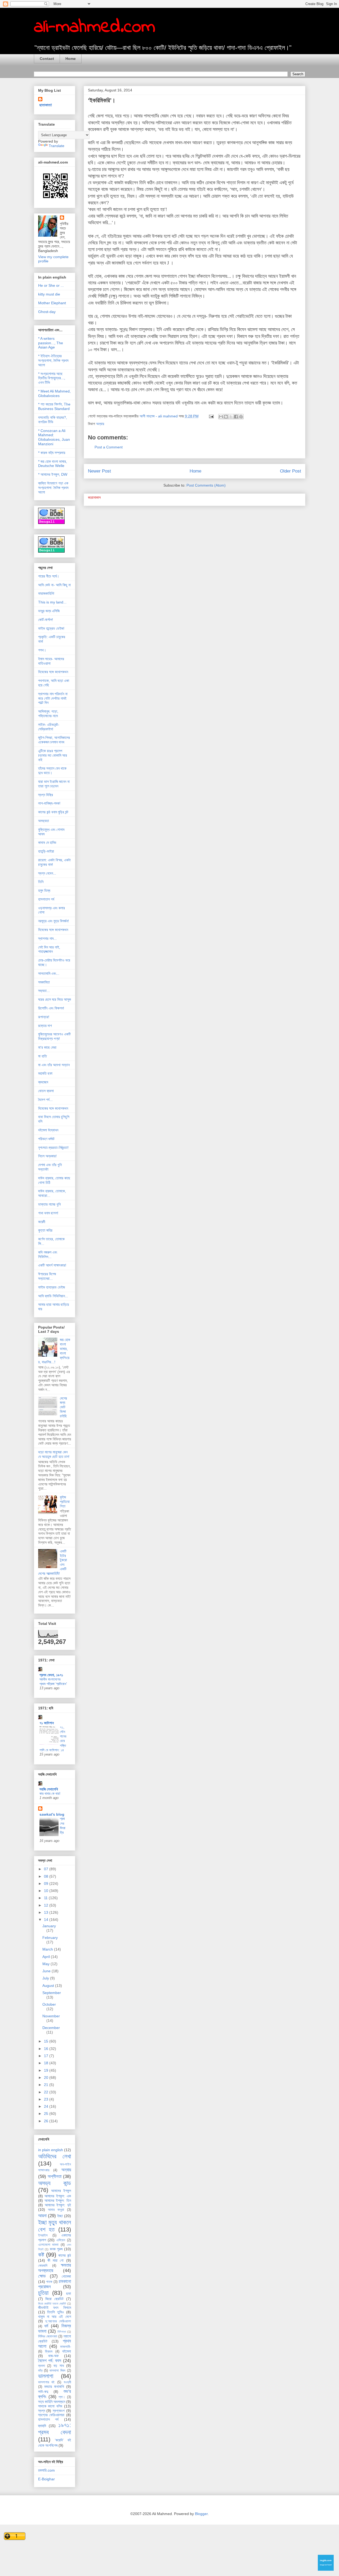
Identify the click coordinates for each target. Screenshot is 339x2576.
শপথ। (42, 650)
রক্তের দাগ (45, 1026)
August (49, 1986)
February (50, 1938)
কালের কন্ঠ (65, 2255)
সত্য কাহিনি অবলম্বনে (52, 2402)
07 (47, 1869)
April (47, 1957)
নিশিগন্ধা (62, 2332)
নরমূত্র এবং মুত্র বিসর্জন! (53, 921)
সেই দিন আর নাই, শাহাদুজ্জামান (49, 949)
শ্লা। (62, 2397)
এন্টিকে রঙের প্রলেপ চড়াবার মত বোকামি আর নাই (53, 755)
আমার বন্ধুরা (56, 2210)
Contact (47, 59)
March (48, 1949)
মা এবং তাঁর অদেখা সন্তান (54, 1065)
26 (47, 2121)
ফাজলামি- (66, 2347)
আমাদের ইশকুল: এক (58, 2196)
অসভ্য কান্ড (55, 2183)
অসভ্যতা (44, 821)
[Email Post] (211, 416)
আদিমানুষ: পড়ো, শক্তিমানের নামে (48, 714)
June (47, 1971)
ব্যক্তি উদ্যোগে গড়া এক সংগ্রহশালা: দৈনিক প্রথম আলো (53, 488)
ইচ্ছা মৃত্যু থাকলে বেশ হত (55, 2226)
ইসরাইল (43, 2235)
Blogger (201, 2514)
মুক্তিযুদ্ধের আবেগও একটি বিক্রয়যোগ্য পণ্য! (54, 1036)
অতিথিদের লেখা (55, 2156)
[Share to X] (231, 417)
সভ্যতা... (44, 991)
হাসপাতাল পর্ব (46, 899)
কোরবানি (43, 2266)
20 (47, 2077)
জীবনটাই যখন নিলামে (55, 2308)
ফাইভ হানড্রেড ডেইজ (52, 1287)
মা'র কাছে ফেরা (47, 1047)
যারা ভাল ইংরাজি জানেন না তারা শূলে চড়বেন (54, 784)
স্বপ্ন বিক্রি (46, 795)
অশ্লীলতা (55, 2176)
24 (47, 2106)
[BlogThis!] (226, 417)
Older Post (291, 471)
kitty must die (49, 294)
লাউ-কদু (43, 2392)
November (51, 2016)
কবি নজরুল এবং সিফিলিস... (48, 1254)
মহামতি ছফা (45, 1073)
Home (71, 59)
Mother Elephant (52, 303)
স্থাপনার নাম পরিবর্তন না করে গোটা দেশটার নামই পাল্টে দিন (53, 698)
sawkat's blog (52, 1814)
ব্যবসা (42, 2366)
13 (47, 1912)
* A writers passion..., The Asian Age (51, 343)
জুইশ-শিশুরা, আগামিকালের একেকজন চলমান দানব (54, 740)
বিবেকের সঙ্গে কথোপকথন (53, 672)
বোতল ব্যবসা (46, 1091)
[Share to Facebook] (236, 417)
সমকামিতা (44, 982)
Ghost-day (47, 312)
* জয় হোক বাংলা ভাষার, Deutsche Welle (53, 464)
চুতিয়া (43, 2293)
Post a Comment (109, 447)
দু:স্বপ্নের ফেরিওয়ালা (58, 2321)
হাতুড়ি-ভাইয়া (46, 851)
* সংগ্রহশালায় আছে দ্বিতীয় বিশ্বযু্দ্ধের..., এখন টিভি (52, 378)
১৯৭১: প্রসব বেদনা (55, 2429)
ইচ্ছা (60, 2216)
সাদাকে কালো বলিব (50, 2406)
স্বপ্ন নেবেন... (47, 873)
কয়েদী (42, 1222)
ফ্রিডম (49, 2352)
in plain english (51, 2150)
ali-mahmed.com (95, 27)
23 (47, 2099)
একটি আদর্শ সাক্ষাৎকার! (52, 1265)
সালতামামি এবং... (49, 973)
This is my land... (52, 602)
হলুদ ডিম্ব (44, 890)
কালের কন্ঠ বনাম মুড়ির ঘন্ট (53, 812)
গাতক (49, 2282)
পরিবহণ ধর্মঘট (46, 1139)
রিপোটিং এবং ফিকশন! (51, 1008)
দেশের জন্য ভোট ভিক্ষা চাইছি (63, 1407)
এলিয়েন (61, 2240)
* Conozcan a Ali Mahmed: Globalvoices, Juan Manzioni (54, 437)
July (46, 1978)
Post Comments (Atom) (206, 485)
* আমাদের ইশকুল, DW (53, 474)
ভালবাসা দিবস (57, 2371)
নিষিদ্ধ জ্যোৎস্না (48, 2336)
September (52, 1993)
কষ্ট (41, 2255)
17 (47, 2056)
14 (47, 1920)
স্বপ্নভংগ (59, 2411)
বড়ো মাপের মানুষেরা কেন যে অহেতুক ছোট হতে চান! (54, 1454)
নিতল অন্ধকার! (47, 1156)
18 (47, 2063)
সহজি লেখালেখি (49, 1789)
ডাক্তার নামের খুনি (49, 1204)
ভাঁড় (40, 2371)
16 (47, 2049)
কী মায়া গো (56, 2260)
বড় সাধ (59, 2366)
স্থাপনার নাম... (47, 938)
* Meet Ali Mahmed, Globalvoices (54, 393)
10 (47, 1891)
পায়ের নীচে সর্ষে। (49, 576)
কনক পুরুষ (56, 2249)
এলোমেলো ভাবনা (48, 2245)
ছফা (69, 2293)
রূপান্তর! (44, 1017)
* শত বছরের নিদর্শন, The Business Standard (54, 406)
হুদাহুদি (42, 2426)
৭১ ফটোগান (47, 1723)
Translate (57, 146)
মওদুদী (67, 2382)
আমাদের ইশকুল (61, 2191)
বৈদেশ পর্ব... (45, 1100)
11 (46, 1898)
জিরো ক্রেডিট (54, 2299)
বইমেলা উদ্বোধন (48, 1130)
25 (47, 2114)
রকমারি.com (46, 2470)
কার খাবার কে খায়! (50, 1794)
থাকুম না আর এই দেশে (55, 2317)
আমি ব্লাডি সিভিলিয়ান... (53, 1296)
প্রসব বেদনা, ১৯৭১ (51, 1675)
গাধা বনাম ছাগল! (48, 1213)
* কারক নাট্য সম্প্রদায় (52, 453)
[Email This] (221, 417)
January (49, 1926)
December (51, 2028)
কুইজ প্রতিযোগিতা (65, 1502)
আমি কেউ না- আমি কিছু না (54, 585)
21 (47, 2085)
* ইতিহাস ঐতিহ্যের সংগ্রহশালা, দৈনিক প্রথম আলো (53, 360)
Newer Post (99, 471)
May (46, 1964)
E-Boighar (46, 2479)
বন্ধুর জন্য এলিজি (49, 611)
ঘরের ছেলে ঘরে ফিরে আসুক (55, 999)
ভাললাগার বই (46, 2382)
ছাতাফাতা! (46, 105)
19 (47, 2070)
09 (47, 1884)
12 (47, 1905)
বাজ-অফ (53, 2356)
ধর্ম (46, 2326)
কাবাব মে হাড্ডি (47, 843)
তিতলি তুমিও (55, 2312)
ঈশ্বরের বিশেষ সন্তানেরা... (47, 1276)
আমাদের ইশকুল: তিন (58, 2200)
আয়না (42, 2216)
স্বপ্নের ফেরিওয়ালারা (51, 2415)
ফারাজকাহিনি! (46, 593)
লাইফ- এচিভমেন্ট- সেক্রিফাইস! (49, 727)
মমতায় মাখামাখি (54, 2387)
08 (47, 1876)
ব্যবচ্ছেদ (43, 1082)
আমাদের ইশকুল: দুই (58, 2205)
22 (47, 2092)
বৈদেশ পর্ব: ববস (50, 2361)
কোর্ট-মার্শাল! (46, 620)
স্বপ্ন (42, 2411)
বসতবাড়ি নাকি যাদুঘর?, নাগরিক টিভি (53, 420)
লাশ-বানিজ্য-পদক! (49, 803)
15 (47, 2041)
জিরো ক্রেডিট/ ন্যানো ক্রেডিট (52, 2304)
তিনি (41, 882)
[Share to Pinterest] (241, 417)
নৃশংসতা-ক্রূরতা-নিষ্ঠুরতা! (53, 1148)
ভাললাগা (46, 2376)
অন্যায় (100, 424)
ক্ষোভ (42, 2276)
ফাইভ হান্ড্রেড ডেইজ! (51, 628)
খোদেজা (66, 2276)
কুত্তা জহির (45, 1230)
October (49, 2004)
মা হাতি (43, 1056)
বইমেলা (67, 2351)
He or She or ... (51, 285)
